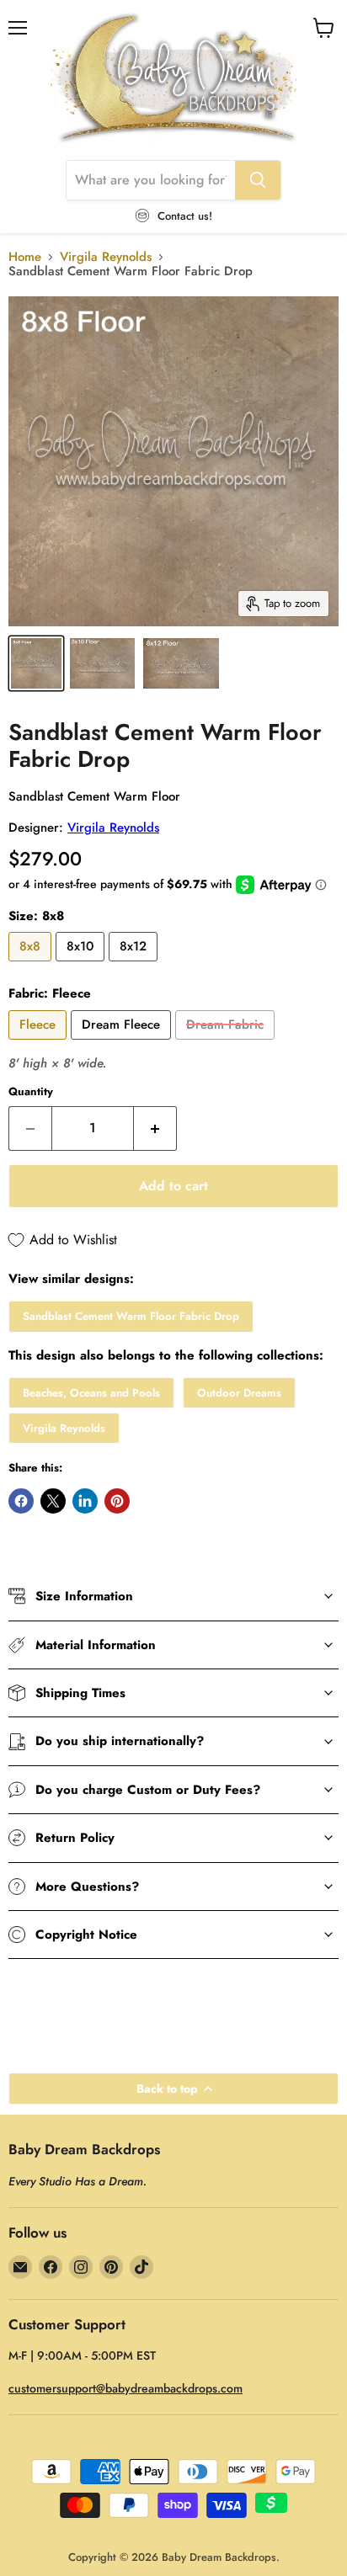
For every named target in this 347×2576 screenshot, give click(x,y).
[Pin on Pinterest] (117, 1501)
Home (25, 257)
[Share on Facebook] (21, 1501)
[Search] (258, 180)
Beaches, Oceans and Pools (91, 1393)
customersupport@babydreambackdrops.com (125, 2388)
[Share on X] (53, 1501)
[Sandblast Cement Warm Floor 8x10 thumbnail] (102, 663)
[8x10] (82, 966)
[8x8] (32, 966)
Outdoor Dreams (239, 1393)
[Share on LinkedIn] (85, 1501)
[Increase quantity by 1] (155, 1128)
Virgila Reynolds (106, 257)
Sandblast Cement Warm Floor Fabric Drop (131, 1316)
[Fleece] (40, 1044)
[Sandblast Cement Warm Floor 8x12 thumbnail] (181, 663)
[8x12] (135, 966)
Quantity (31, 1091)
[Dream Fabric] (227, 1044)
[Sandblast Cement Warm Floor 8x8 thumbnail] (36, 663)
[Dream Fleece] (123, 1044)
